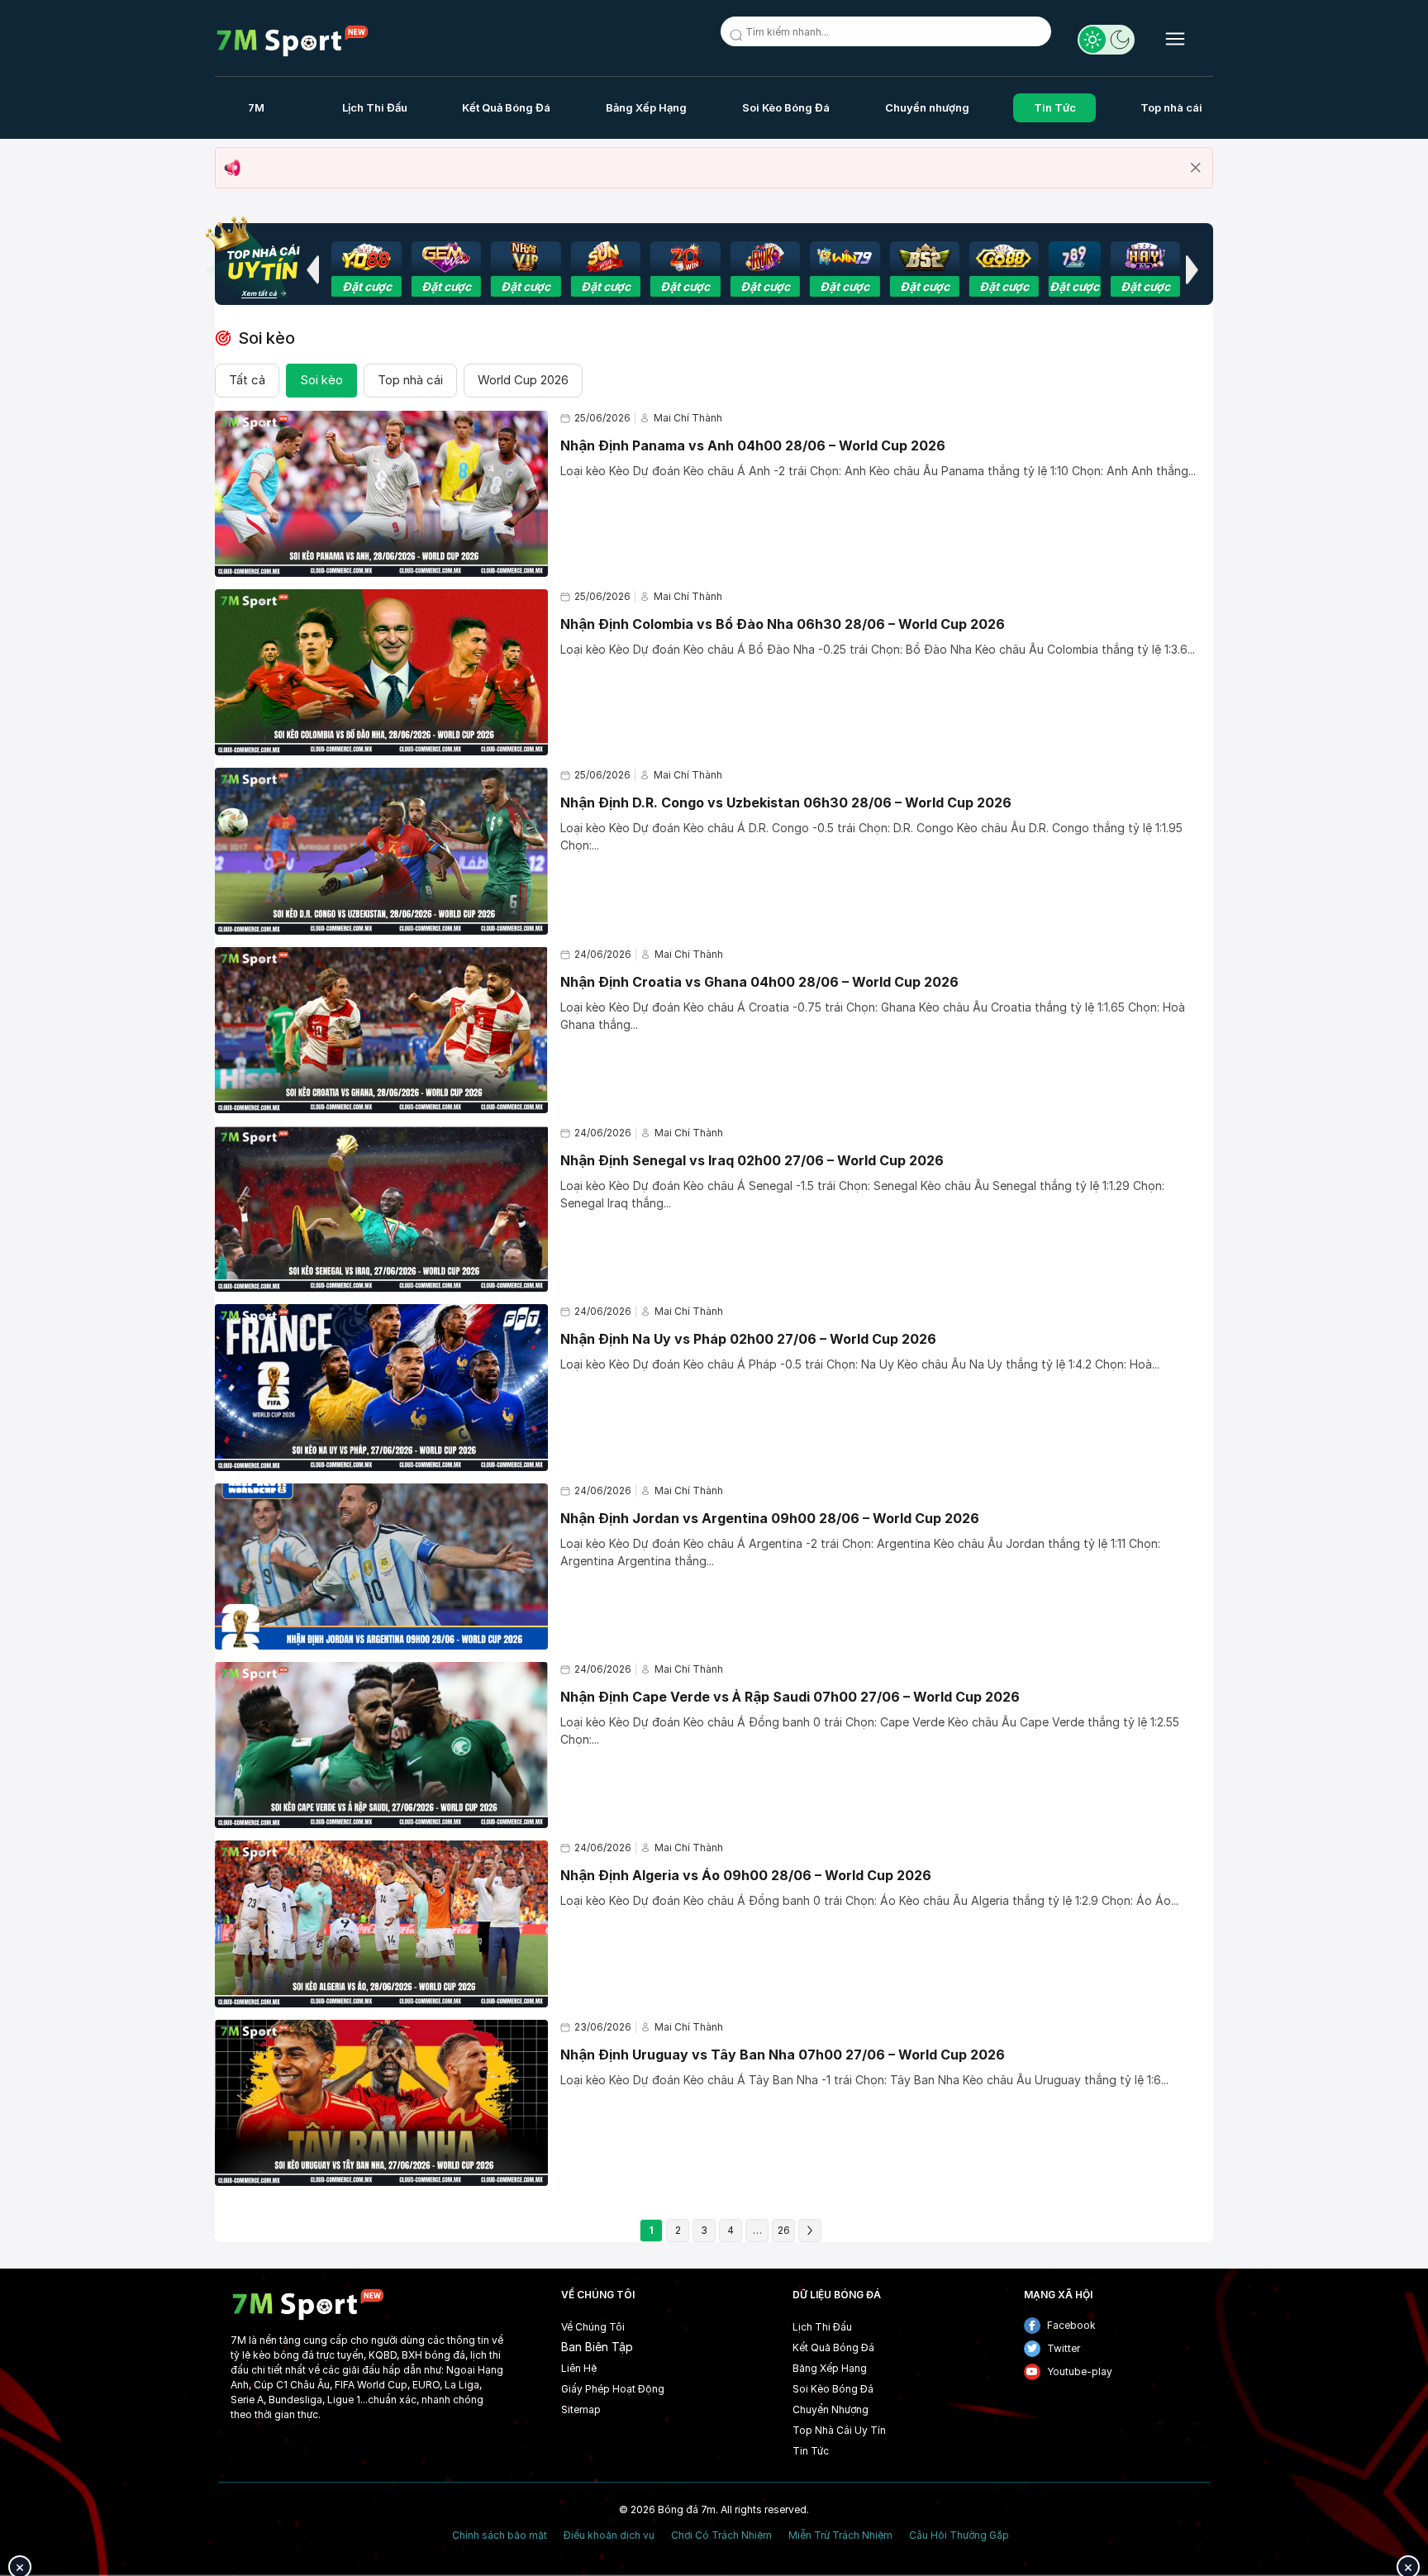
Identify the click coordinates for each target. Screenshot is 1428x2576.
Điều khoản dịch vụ (609, 2536)
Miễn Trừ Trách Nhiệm (840, 2536)
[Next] (810, 2231)
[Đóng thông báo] (1196, 168)
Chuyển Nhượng (831, 2409)
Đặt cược (367, 286)
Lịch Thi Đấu (375, 107)
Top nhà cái (1171, 107)
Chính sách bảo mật (500, 2536)
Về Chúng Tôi (593, 2327)
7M (256, 107)
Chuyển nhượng (927, 107)
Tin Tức (1055, 107)
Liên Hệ (579, 2368)
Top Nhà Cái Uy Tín (839, 2430)
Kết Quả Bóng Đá (506, 107)
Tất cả (247, 380)
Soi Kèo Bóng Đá (786, 107)
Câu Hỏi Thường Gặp (959, 2536)
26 (784, 2230)
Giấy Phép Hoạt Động (613, 2389)
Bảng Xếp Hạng (646, 107)
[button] (312, 269)
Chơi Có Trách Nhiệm (721, 2536)
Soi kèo (321, 380)
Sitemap (581, 2409)
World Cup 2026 (523, 380)
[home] (293, 41)
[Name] (739, 38)
